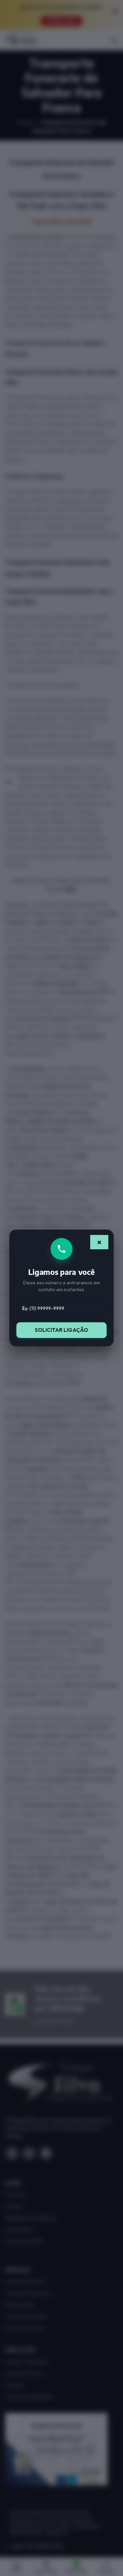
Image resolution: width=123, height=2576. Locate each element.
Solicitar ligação (61, 1330)
